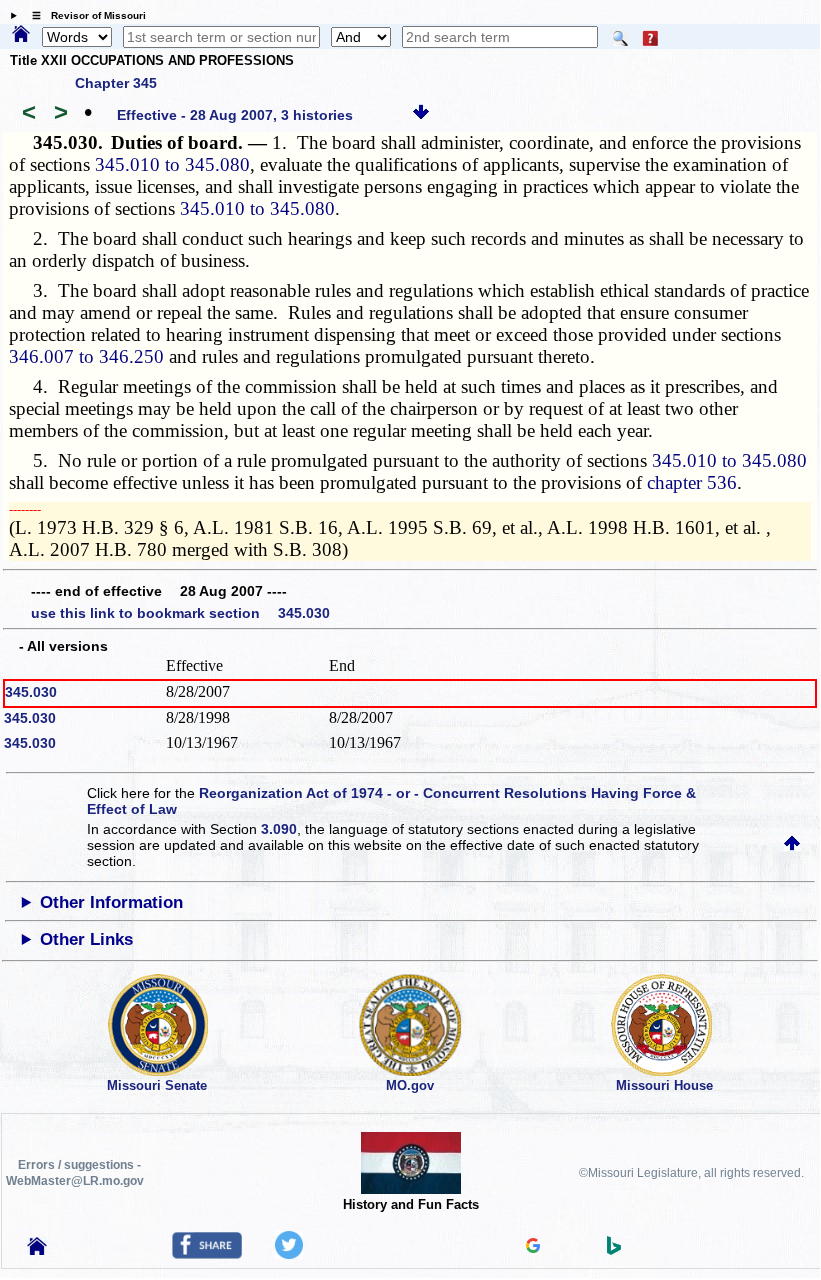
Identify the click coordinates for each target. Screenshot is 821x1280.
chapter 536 (692, 482)
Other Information (111, 902)
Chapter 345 (116, 83)
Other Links (86, 939)
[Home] (21, 35)
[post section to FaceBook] (207, 1254)
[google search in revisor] (533, 1248)
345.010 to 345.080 (172, 164)
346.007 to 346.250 (86, 356)
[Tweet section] (289, 1254)
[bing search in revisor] (614, 1250)
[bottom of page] (421, 115)
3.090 (279, 829)
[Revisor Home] (37, 1250)
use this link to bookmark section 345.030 (180, 613)
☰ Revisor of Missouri (84, 15)
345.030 (31, 692)
